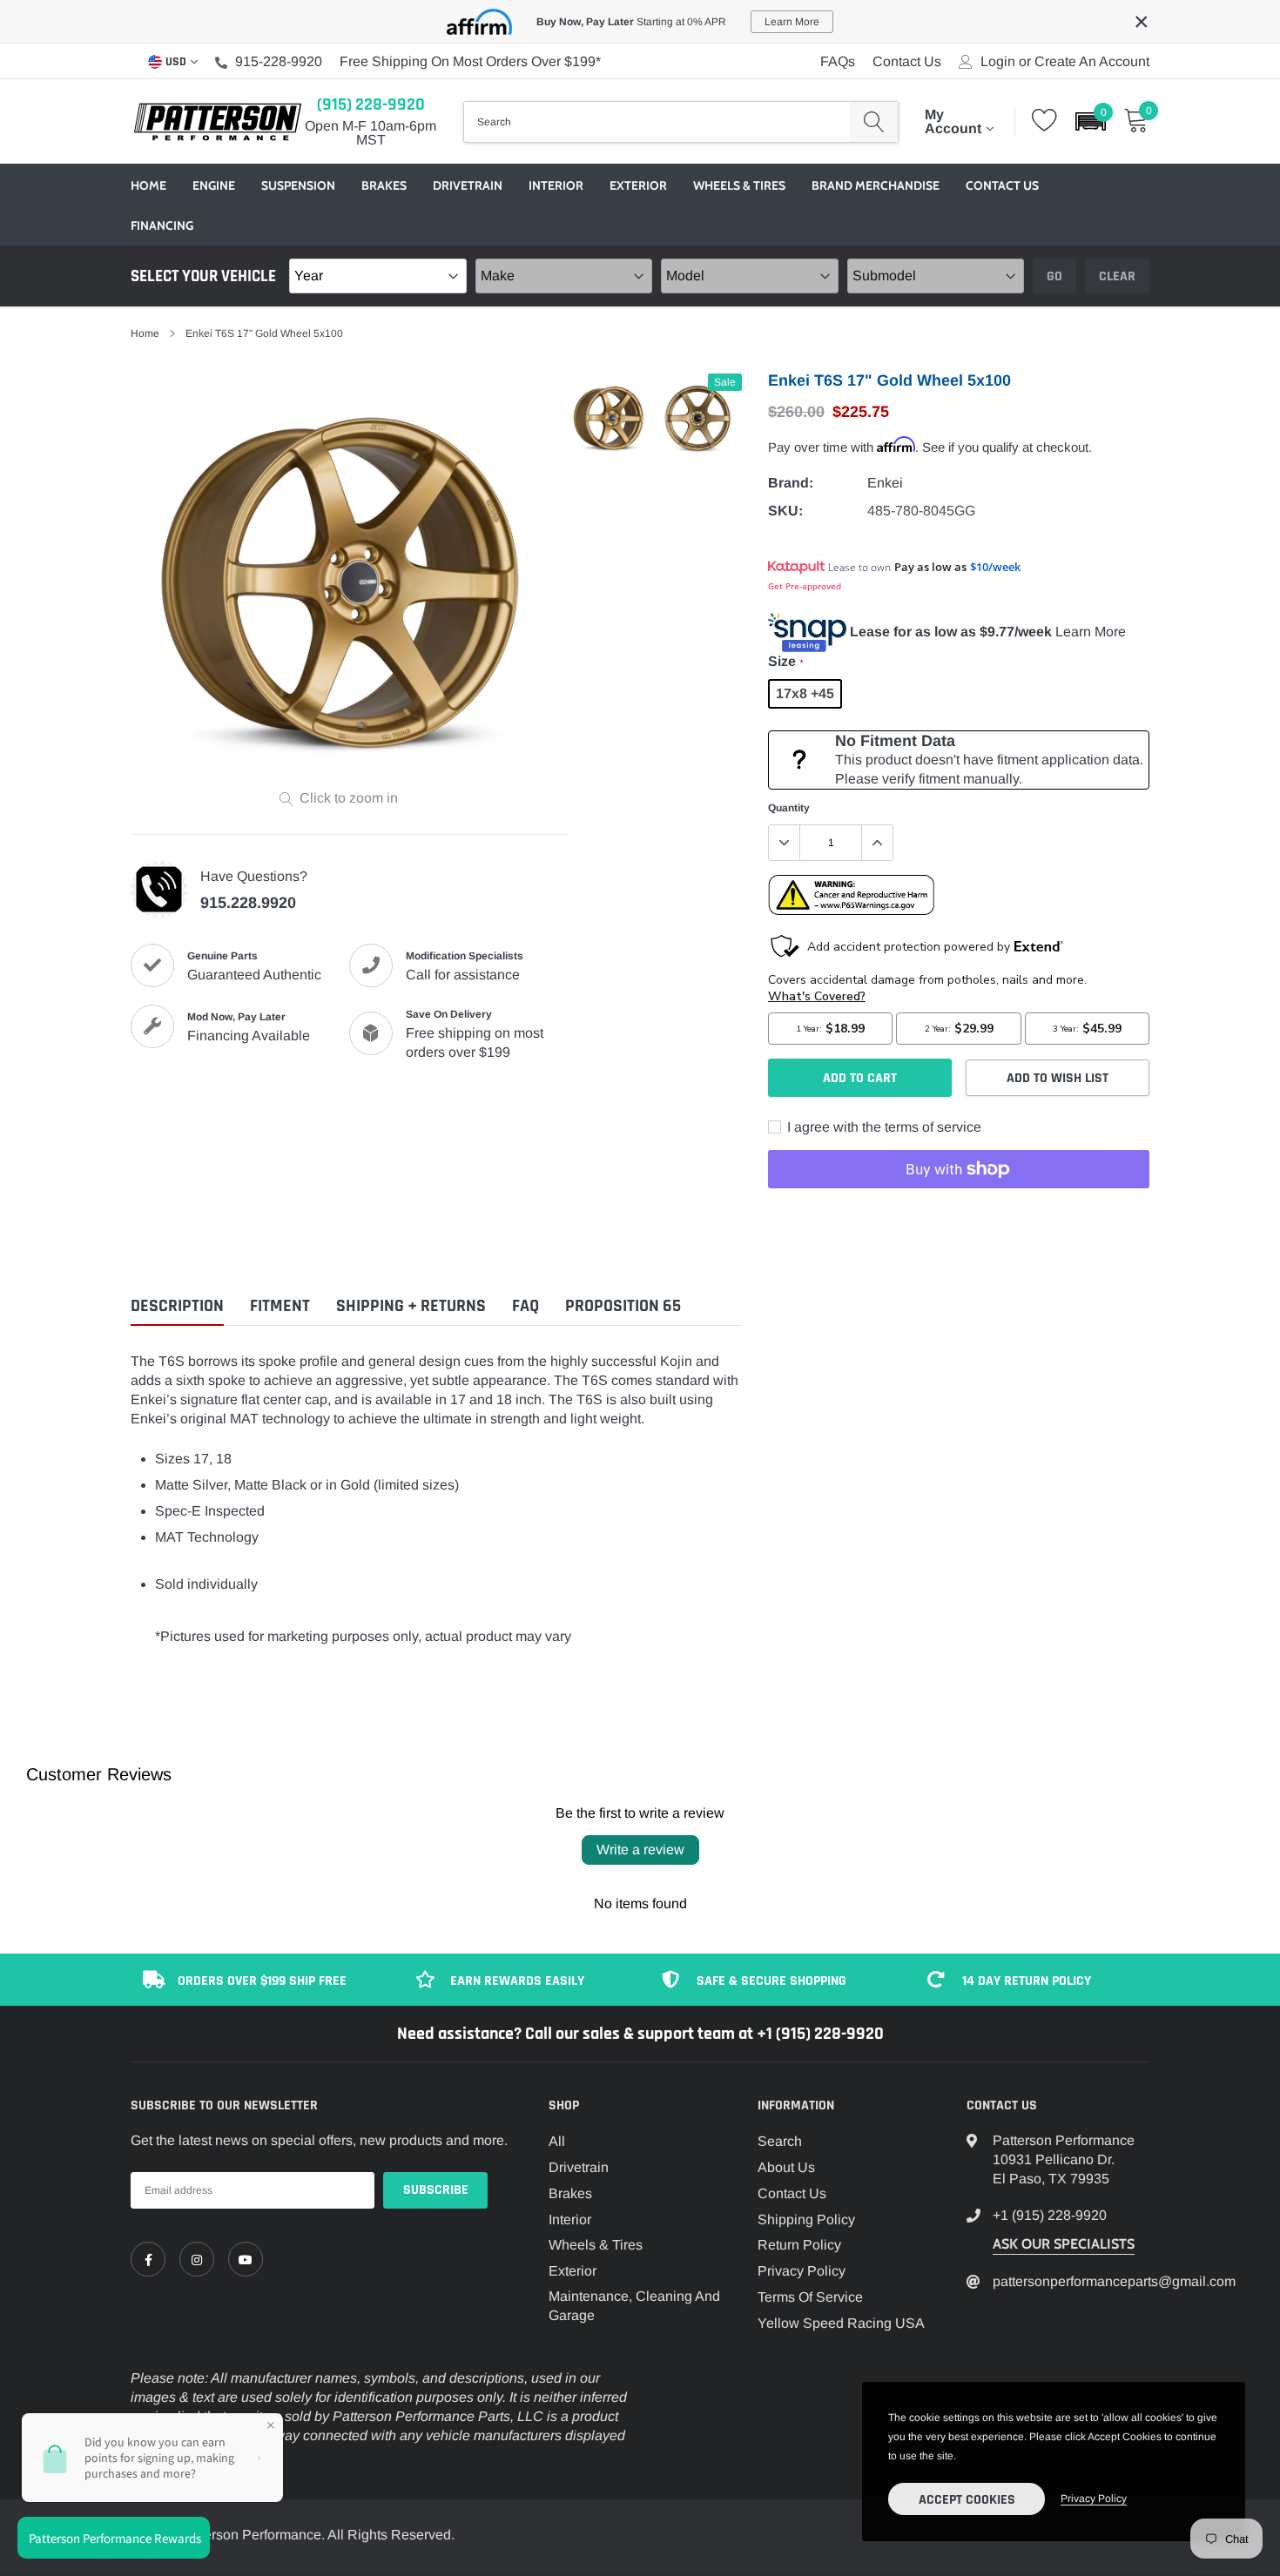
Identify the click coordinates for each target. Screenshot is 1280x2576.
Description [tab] (177, 1306)
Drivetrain (468, 185)
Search (780, 2141)
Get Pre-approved (805, 586)
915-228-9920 (279, 61)
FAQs (838, 61)
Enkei (885, 483)
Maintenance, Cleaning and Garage (634, 2306)
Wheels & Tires (739, 185)
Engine (214, 185)
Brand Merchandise (876, 185)
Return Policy (799, 2245)
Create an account (1092, 62)
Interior (556, 185)
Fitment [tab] (280, 1306)
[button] (1091, 121)
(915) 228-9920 (371, 104)
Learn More (1091, 632)
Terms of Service (810, 2297)
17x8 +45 (805, 693)
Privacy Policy (802, 2271)
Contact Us (907, 61)
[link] (148, 2259)
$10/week (995, 567)
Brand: (791, 483)
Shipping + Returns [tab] (411, 1306)
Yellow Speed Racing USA (841, 2323)
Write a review (640, 1850)
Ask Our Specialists (1064, 2244)
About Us (786, 2167)
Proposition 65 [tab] (623, 1306)
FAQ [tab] (525, 1306)
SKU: (785, 511)
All (557, 2141)
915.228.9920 (248, 903)
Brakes (384, 185)
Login (998, 62)
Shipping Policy (806, 2220)
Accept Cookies (967, 2500)
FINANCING (162, 225)
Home (148, 185)
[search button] (874, 122)
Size (785, 661)
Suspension (298, 185)
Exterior (638, 185)
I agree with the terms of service (883, 1127)
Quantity (789, 808)
